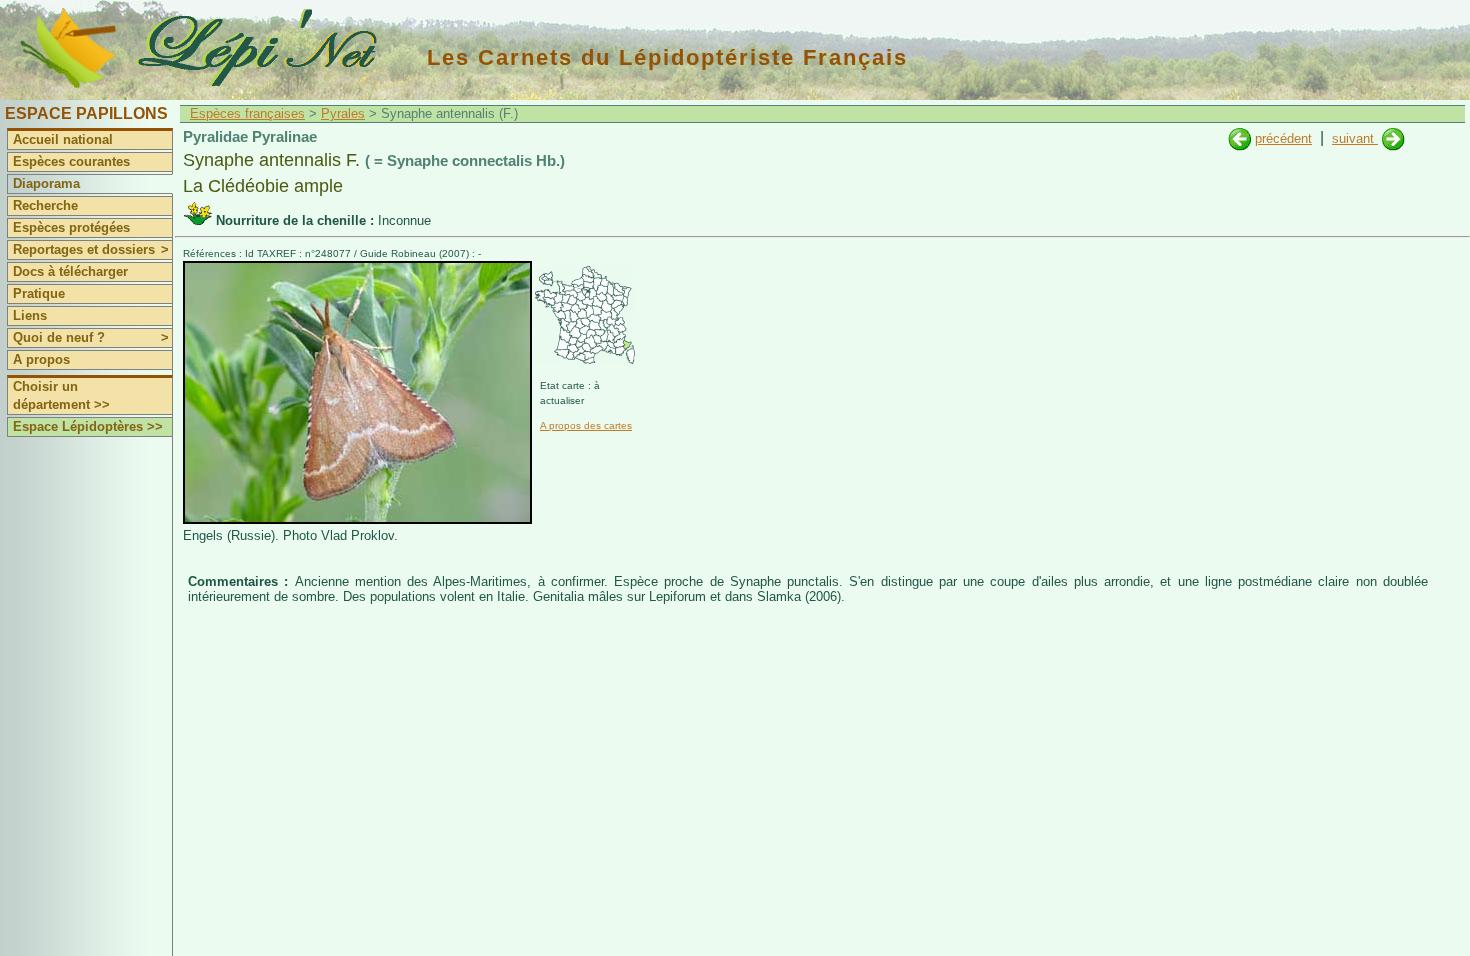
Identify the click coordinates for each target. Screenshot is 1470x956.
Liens (30, 315)
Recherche (45, 205)
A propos (41, 359)
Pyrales (343, 113)
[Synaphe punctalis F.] (1393, 138)
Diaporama (46, 183)
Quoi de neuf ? (91, 337)
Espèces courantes (71, 161)
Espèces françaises (247, 113)
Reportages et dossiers (91, 249)
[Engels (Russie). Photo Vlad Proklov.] (357, 519)
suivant (1355, 138)
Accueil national (63, 139)
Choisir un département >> (61, 395)
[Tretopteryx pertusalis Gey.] (1239, 138)
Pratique (39, 293)
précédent (1283, 138)
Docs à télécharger (70, 271)
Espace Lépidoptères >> (88, 426)
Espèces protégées (71, 227)
